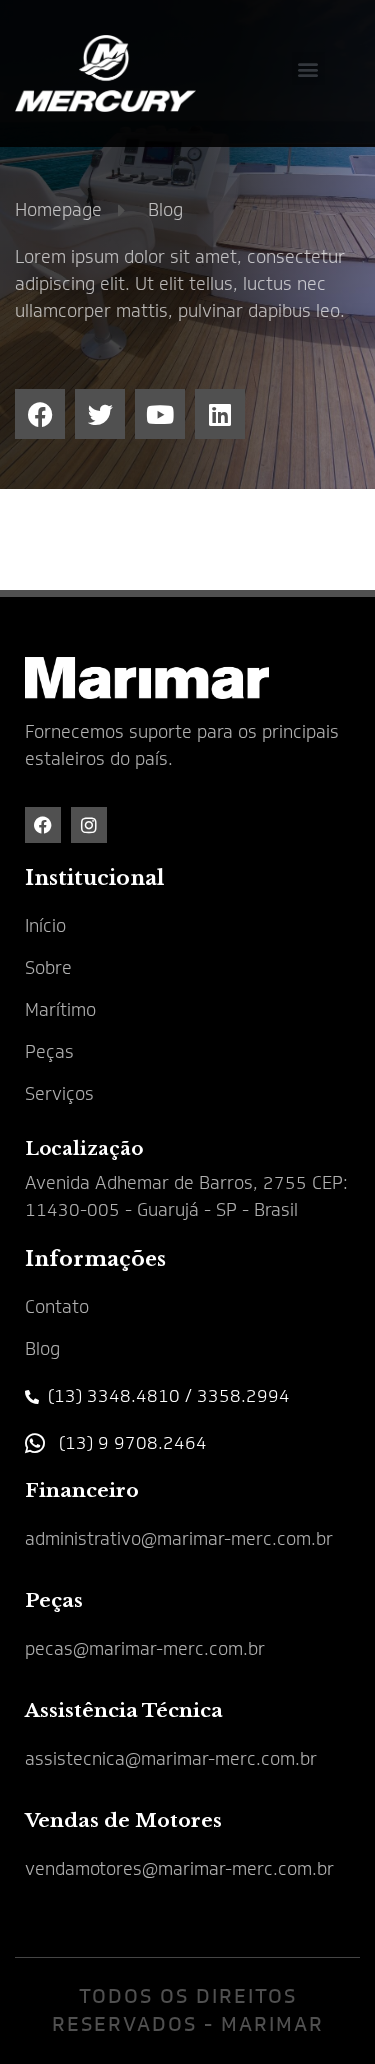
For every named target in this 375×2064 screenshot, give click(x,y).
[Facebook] (43, 825)
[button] (308, 68)
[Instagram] (89, 825)
